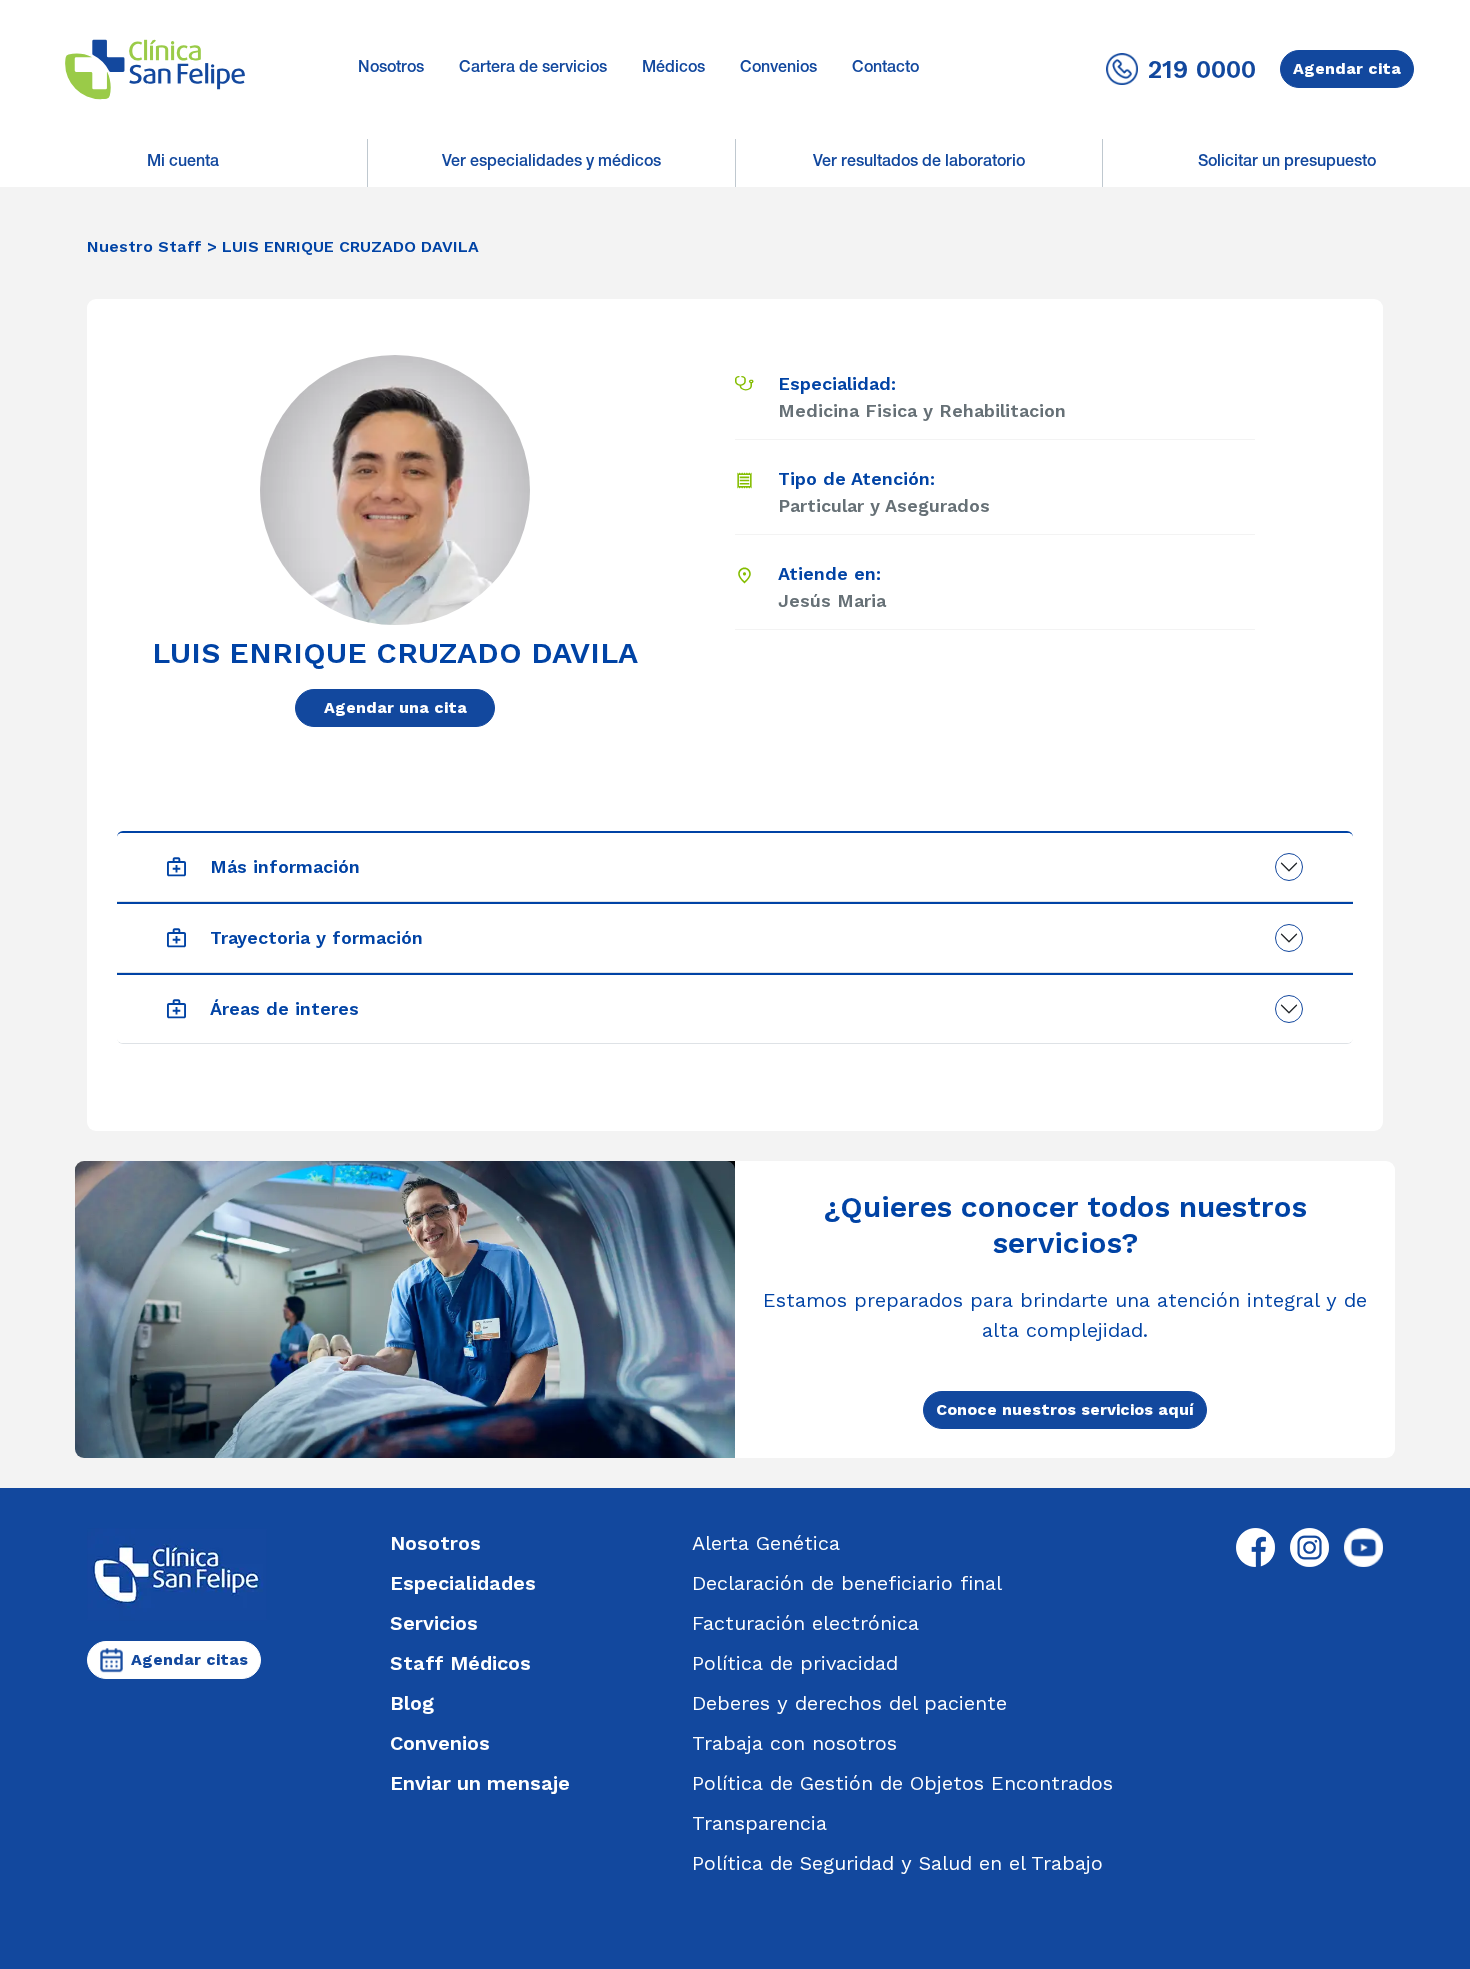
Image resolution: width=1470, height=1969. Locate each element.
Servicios (434, 1623)
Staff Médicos (460, 1663)
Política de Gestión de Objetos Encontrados (902, 1783)
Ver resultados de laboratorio (919, 163)
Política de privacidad (795, 1663)
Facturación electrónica (805, 1623)
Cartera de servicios (533, 69)
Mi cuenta (183, 163)
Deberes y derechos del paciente (849, 1703)
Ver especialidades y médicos (551, 163)
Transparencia (759, 1823)
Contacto (885, 69)
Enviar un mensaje (480, 1783)
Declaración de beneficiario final (847, 1583)
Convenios (778, 69)
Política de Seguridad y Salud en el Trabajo (897, 1863)
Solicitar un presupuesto (1287, 163)
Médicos (673, 69)
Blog (412, 1703)
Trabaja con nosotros (794, 1743)
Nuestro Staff (144, 246)
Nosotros (391, 69)
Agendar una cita (395, 707)
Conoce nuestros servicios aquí (1065, 1409)
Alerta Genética (766, 1543)
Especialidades (463, 1583)
